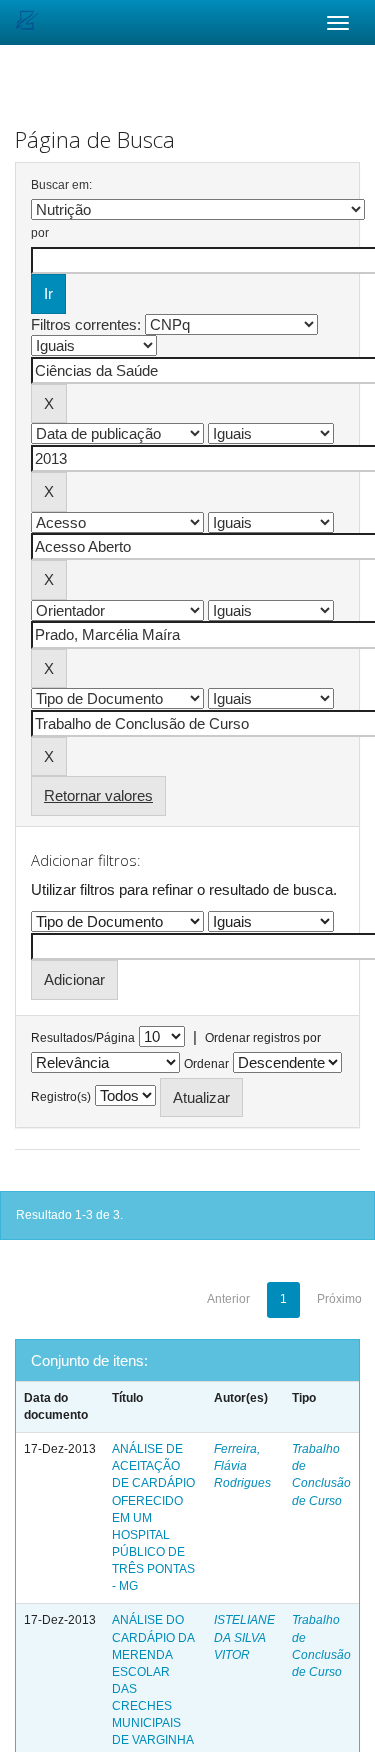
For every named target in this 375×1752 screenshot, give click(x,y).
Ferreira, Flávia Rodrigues (242, 1466)
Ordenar (206, 1064)
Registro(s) (61, 1097)
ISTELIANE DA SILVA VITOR (244, 1637)
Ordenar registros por (263, 1038)
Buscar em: (61, 185)
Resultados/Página (83, 1038)
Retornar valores (98, 795)
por (40, 233)
